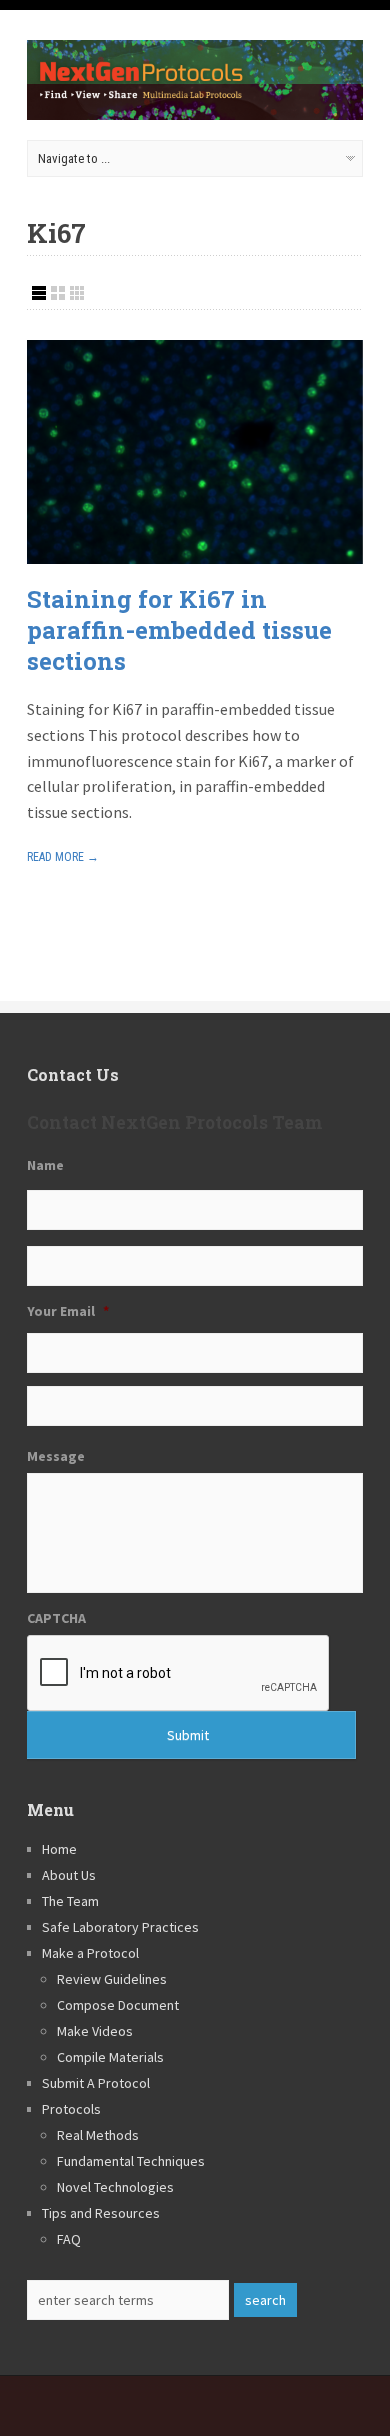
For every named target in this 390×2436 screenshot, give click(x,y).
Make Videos (95, 2031)
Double (58, 293)
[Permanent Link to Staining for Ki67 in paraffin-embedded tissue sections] (194, 558)
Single (39, 293)
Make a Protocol (90, 1953)
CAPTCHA (56, 1618)
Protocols (71, 2109)
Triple (77, 293)
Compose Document (118, 2005)
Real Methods (98, 2135)
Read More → (63, 857)
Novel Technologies (115, 2187)
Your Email (68, 1311)
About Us (69, 1875)
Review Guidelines (112, 1979)
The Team (70, 1901)
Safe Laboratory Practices (120, 1927)
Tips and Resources (101, 2213)
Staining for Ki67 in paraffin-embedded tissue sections (179, 630)
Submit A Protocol (96, 2083)
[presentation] (179, 1674)
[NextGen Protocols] (194, 114)
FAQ (69, 2239)
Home (59, 1849)
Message (56, 1456)
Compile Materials (110, 2057)
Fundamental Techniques (131, 2161)
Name (45, 1165)
